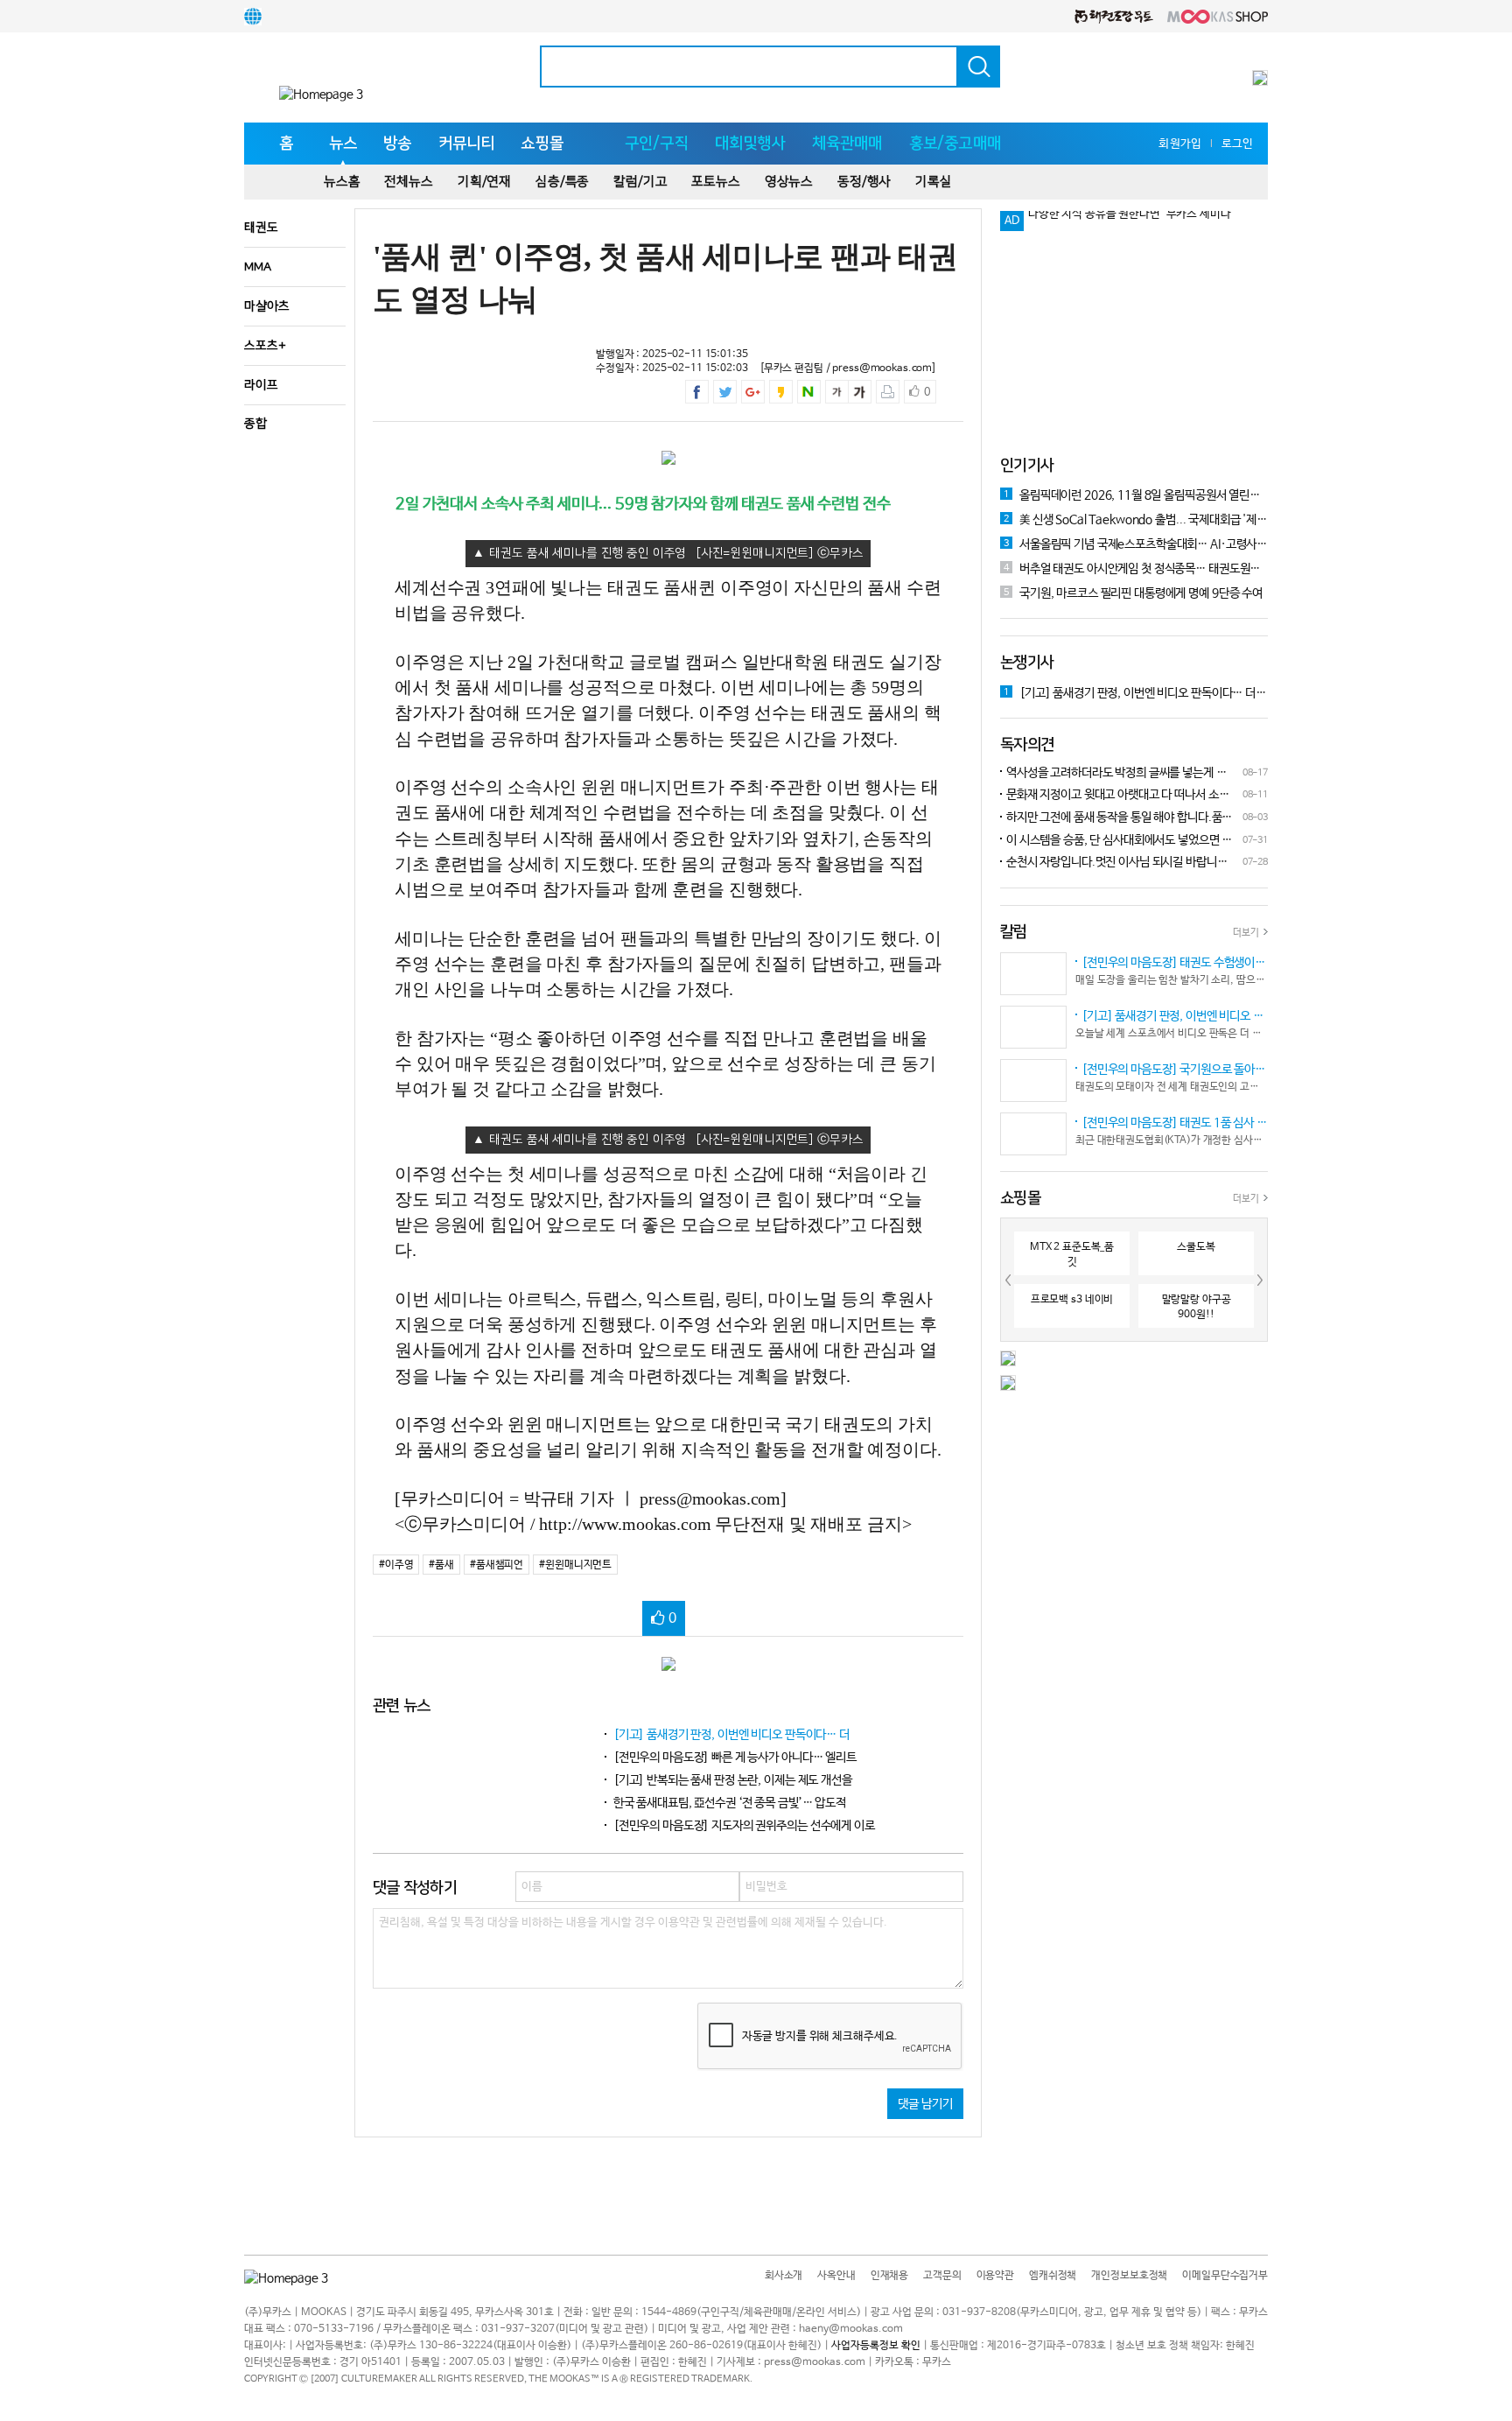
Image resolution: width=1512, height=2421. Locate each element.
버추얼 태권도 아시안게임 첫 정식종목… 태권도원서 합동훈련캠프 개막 (1136, 569)
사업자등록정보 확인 (876, 2346)
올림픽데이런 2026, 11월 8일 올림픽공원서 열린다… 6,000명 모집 (1136, 495)
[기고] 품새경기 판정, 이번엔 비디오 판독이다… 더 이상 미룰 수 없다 (1136, 693)
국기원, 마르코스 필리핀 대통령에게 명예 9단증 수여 (1133, 593)
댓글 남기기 (925, 2104)
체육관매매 (847, 144)
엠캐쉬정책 (1053, 2276)
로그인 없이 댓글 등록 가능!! (1095, 221)
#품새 (441, 1565)
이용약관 (995, 2276)
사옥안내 (836, 2276)
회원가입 (1180, 144)
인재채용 (889, 2276)
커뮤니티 (467, 144)
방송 (397, 144)
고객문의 (942, 2276)
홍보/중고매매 (955, 144)
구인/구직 (657, 144)
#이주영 (396, 1565)
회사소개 (784, 2276)
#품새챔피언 (497, 1565)
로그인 (1237, 144)
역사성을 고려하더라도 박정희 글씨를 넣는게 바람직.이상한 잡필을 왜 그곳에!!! (1113, 774)
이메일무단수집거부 (1225, 2276)
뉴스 (343, 144)
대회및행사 (750, 144)
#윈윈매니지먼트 (575, 1565)
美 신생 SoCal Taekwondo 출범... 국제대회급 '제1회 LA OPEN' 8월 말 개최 (1136, 520)
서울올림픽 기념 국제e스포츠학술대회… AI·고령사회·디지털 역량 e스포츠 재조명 (1136, 544)
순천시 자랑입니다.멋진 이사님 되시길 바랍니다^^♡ (1114, 863)
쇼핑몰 (542, 144)
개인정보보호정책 (1129, 2276)
